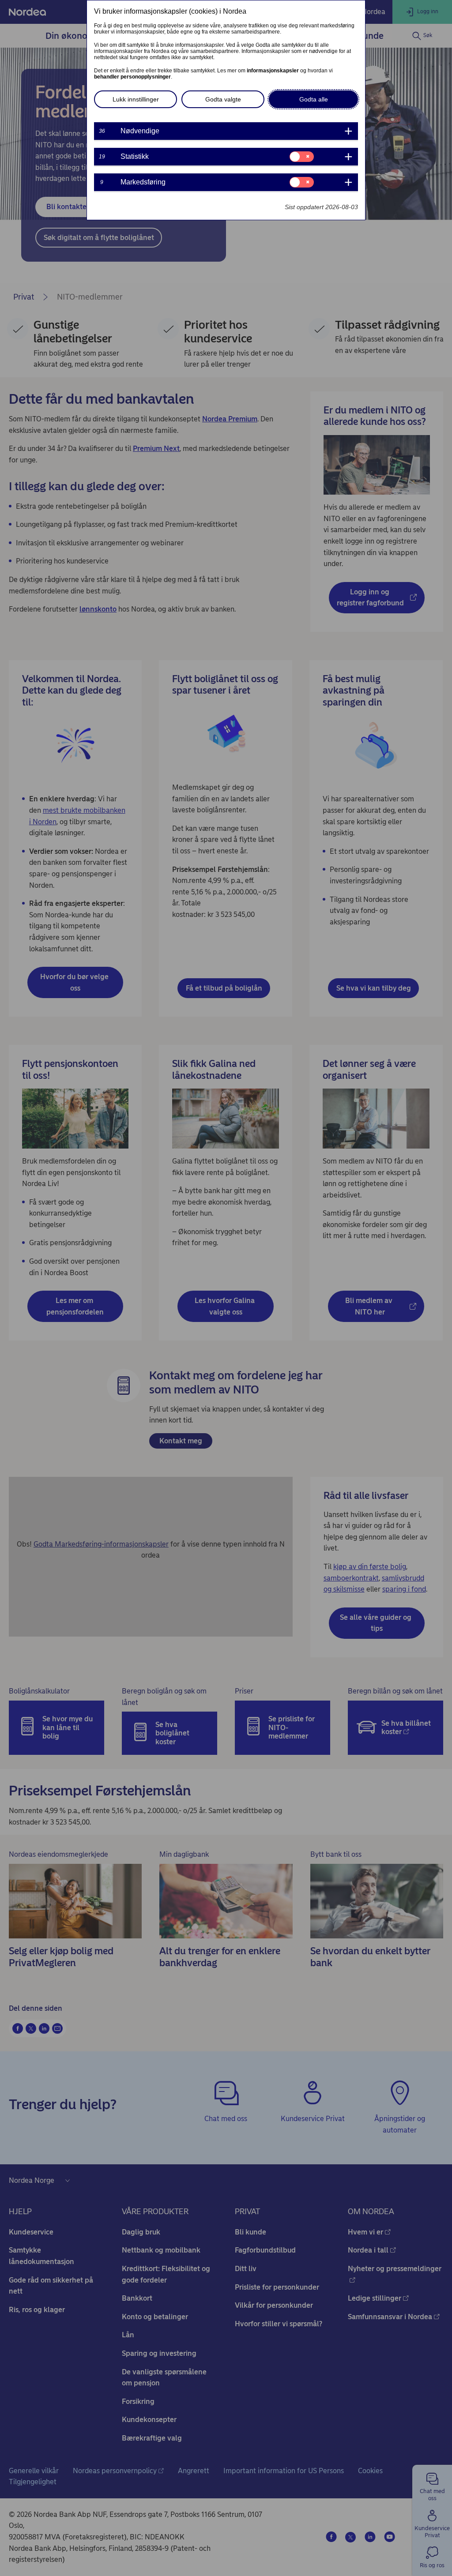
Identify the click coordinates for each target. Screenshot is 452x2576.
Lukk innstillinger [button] (136, 99)
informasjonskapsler (273, 71)
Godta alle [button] (314, 99)
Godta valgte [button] (223, 99)
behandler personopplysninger (132, 77)
